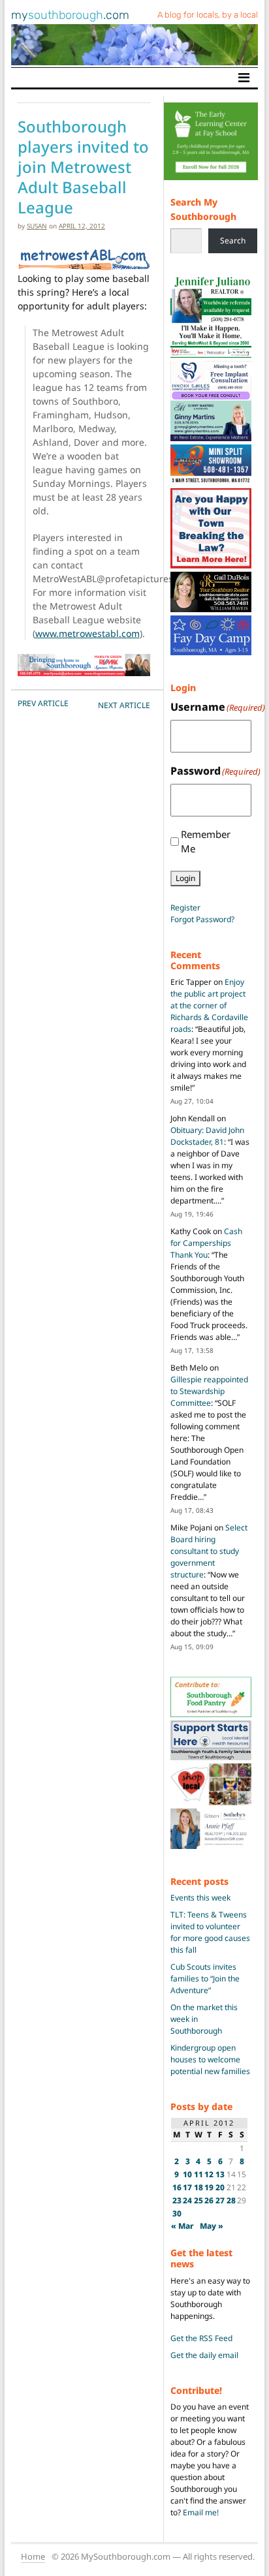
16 (177, 2187)
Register (185, 908)
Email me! (201, 2512)
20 (220, 2187)
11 (198, 2174)
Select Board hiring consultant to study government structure (209, 1551)
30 (177, 2213)
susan (37, 226)
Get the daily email (204, 2355)
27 (220, 2200)
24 (187, 2200)
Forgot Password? (202, 919)
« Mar (182, 2226)
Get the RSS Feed (201, 2338)
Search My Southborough (203, 209)
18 (198, 2187)
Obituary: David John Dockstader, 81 (207, 1136)
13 (220, 2174)
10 (187, 2174)
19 (209, 2187)
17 (187, 2187)
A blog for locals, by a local (208, 15)
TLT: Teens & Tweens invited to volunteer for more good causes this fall (210, 1932)
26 (209, 2200)
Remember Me (206, 842)
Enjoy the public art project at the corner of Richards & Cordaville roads (209, 1005)
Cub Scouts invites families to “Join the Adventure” (205, 1979)
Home (33, 2556)
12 (209, 2174)
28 (231, 2200)
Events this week (200, 1898)
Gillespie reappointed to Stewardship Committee (209, 1391)
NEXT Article (124, 705)
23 (177, 2200)
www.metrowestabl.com (87, 633)
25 (198, 2200)
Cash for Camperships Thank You (206, 1243)
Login (185, 878)
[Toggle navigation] (244, 78)
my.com (70, 15)
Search (233, 241)
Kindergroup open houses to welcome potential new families (210, 2059)
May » (212, 2226)
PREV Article (43, 703)
